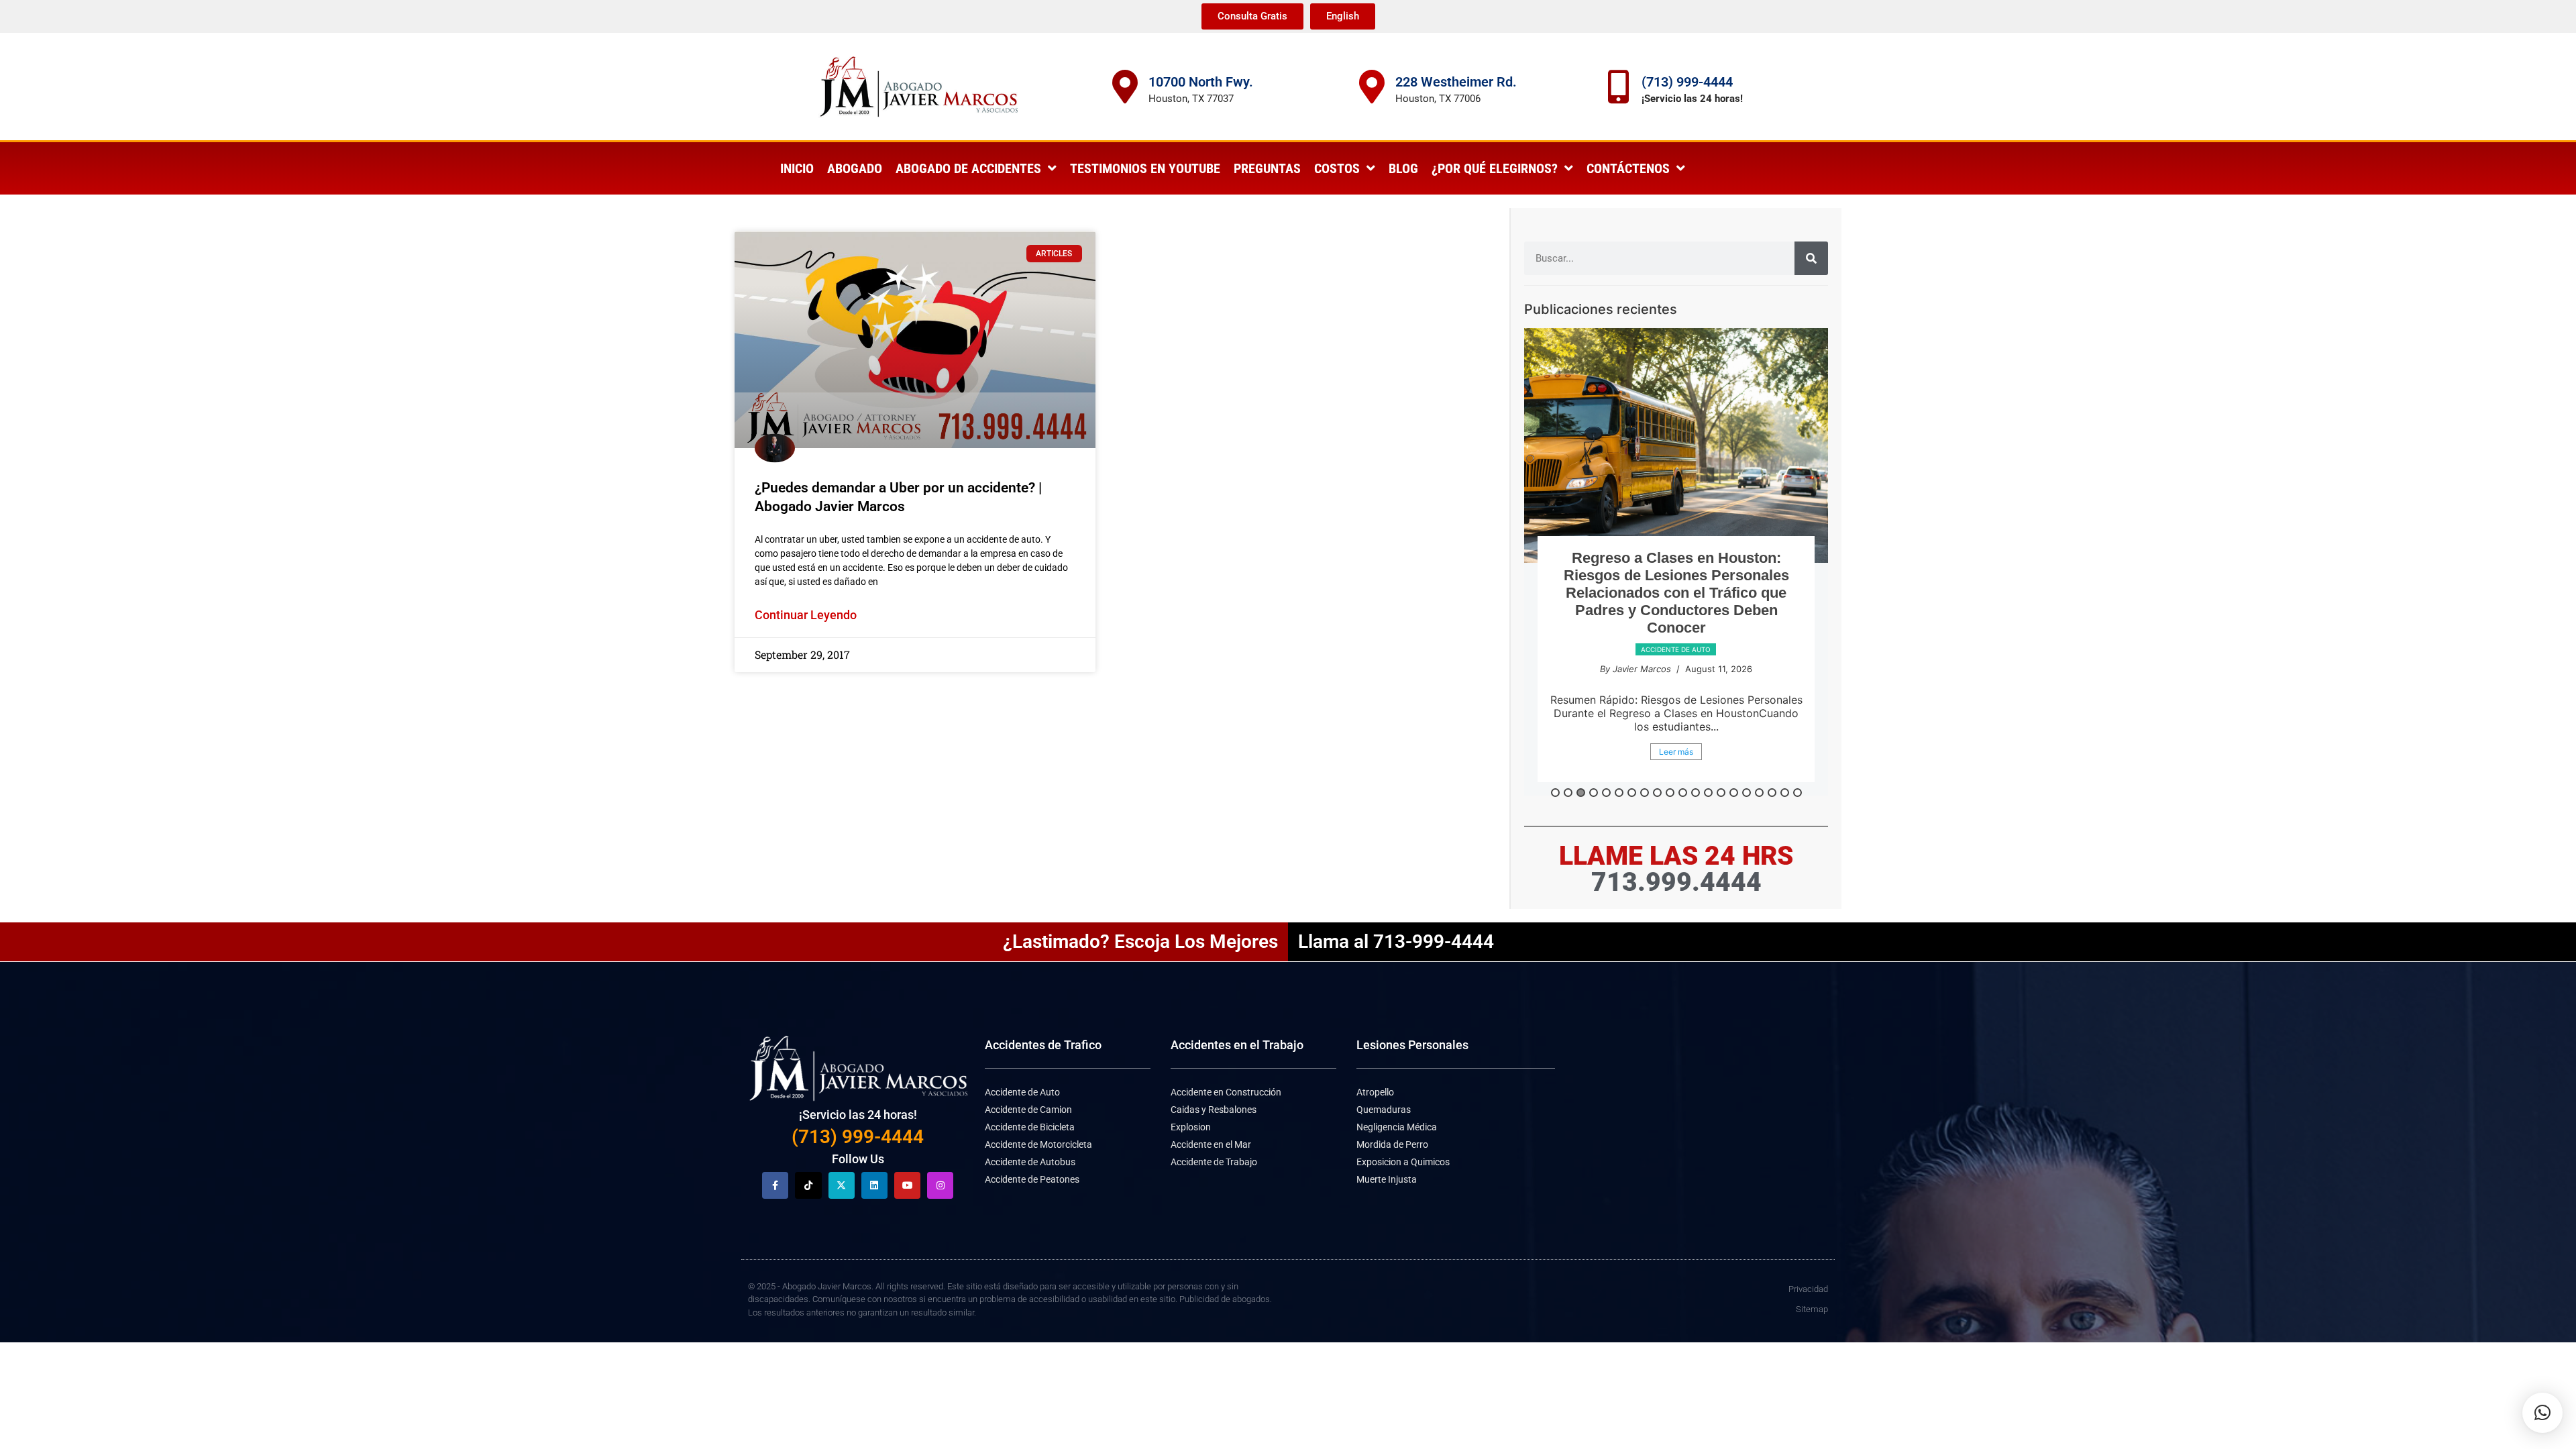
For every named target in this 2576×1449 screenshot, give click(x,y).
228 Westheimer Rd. (1456, 82)
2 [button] (1568, 793)
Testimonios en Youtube (1145, 168)
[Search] (1811, 258)
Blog (1403, 168)
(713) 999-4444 (1687, 82)
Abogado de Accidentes (968, 168)
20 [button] (1797, 793)
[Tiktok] (808, 1185)
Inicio (797, 168)
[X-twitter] (842, 1185)
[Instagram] (940, 1185)
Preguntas (1267, 168)
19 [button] (1785, 793)
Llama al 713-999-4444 (1396, 942)
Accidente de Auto (1676, 649)
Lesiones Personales (1412, 1045)
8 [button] (1645, 793)
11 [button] (1683, 793)
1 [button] (1555, 793)
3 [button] (1581, 793)
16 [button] (1747, 793)
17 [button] (1759, 793)
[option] (1676, 562)
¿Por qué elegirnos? (1495, 168)
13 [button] (1708, 793)
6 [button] (1619, 793)
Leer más (1676, 752)
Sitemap (1812, 1309)
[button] (2542, 1413)
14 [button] (1721, 793)
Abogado (855, 168)
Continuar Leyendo (806, 615)
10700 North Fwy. (1201, 82)
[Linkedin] (874, 1185)
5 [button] (1606, 793)
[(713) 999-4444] (1618, 87)
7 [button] (1632, 793)
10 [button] (1670, 793)
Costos (1337, 168)
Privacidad (1808, 1289)
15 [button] (1734, 793)
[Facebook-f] (775, 1185)
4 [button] (1594, 793)
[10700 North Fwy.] (1125, 87)
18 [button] (1772, 793)
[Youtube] (907, 1185)
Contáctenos (1628, 168)
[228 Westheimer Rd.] (1372, 87)
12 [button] (1696, 793)
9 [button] (1657, 793)
